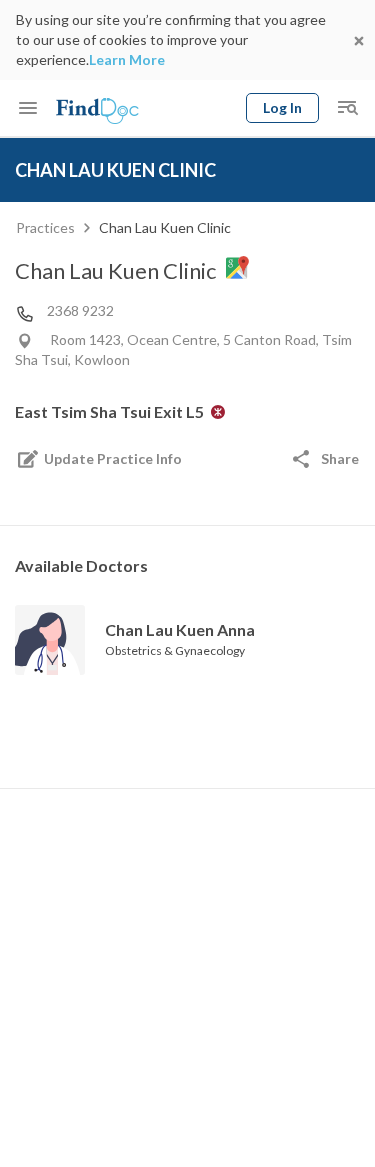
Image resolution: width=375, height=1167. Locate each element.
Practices (45, 227)
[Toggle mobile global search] (347, 108)
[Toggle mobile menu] (28, 108)
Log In (282, 107)
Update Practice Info (113, 458)
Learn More (127, 59)
